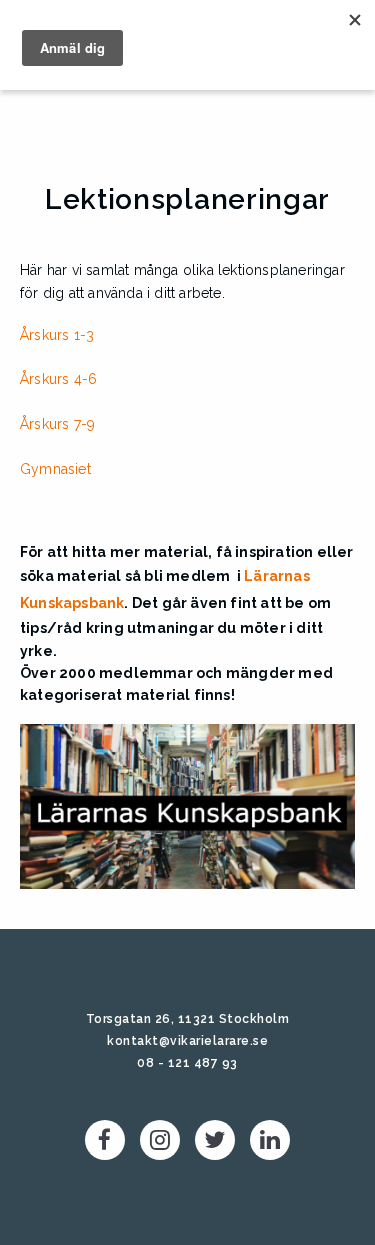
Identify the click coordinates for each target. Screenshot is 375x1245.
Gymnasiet (55, 469)
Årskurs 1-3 (57, 335)
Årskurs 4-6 (58, 379)
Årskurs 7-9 (57, 424)
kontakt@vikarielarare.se (187, 1041)
